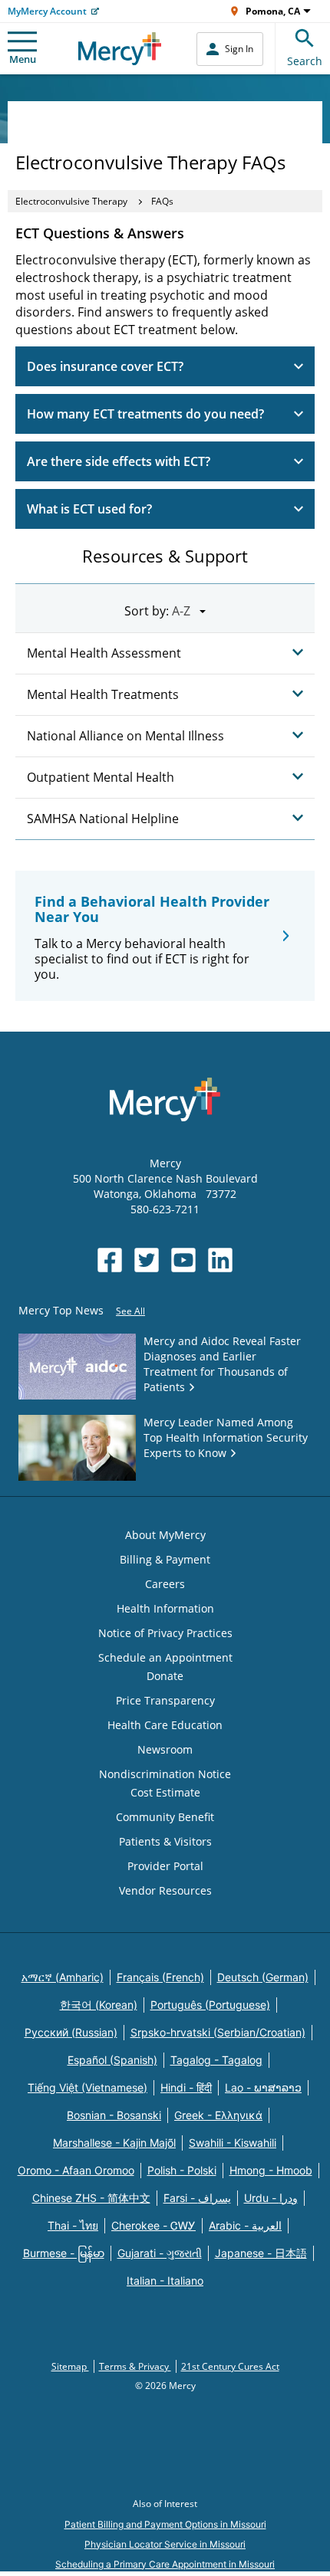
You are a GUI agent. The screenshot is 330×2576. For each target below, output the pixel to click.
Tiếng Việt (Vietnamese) (87, 2087)
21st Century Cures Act (230, 2366)
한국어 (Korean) (99, 2005)
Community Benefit (165, 1817)
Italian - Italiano (165, 2281)
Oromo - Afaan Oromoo (76, 2170)
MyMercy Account (47, 11)
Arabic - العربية (245, 2225)
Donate (165, 1676)
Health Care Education (165, 1725)
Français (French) (160, 1977)
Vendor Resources (165, 1890)
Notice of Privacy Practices (165, 1633)
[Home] (120, 49)
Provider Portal (165, 1866)
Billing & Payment (165, 1559)
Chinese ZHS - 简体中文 (91, 2198)
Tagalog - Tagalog (216, 2060)
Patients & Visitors (165, 1841)
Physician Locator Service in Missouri (165, 2544)
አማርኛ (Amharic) (63, 1977)
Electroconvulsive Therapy (71, 201)
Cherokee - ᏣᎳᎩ (153, 2225)
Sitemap (70, 2366)
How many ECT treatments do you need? (145, 414)
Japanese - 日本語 (261, 2253)
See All (130, 1311)
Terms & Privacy (135, 2366)
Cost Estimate (165, 1792)
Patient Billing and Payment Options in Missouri (165, 2524)
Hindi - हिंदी (186, 2087)
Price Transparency (165, 1700)
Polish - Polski (182, 2170)
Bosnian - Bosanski (114, 2115)
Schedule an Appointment (165, 1657)
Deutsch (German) (263, 1977)
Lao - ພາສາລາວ (263, 2087)
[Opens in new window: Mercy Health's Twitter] (147, 1260)
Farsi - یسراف (197, 2198)
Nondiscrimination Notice (165, 1774)
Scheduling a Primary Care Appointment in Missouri (165, 2564)
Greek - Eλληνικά (218, 2115)
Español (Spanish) (112, 2060)
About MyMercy (165, 1535)
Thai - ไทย (73, 2225)
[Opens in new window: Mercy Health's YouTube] (183, 1260)
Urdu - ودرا (271, 2198)
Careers (165, 1584)
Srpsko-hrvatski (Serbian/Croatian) (218, 2032)
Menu (23, 59)
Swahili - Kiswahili (233, 2143)
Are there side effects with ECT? (119, 461)
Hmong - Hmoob (271, 2170)
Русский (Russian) (71, 2032)
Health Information (165, 1608)
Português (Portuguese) (210, 2005)
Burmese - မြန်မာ (64, 2253)
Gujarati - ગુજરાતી (160, 2253)
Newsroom (165, 1749)
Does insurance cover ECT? (105, 366)
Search (305, 61)
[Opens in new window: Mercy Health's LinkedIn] (220, 1260)
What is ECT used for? (89, 509)
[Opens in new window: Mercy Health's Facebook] (110, 1260)
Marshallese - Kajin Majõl (114, 2143)
